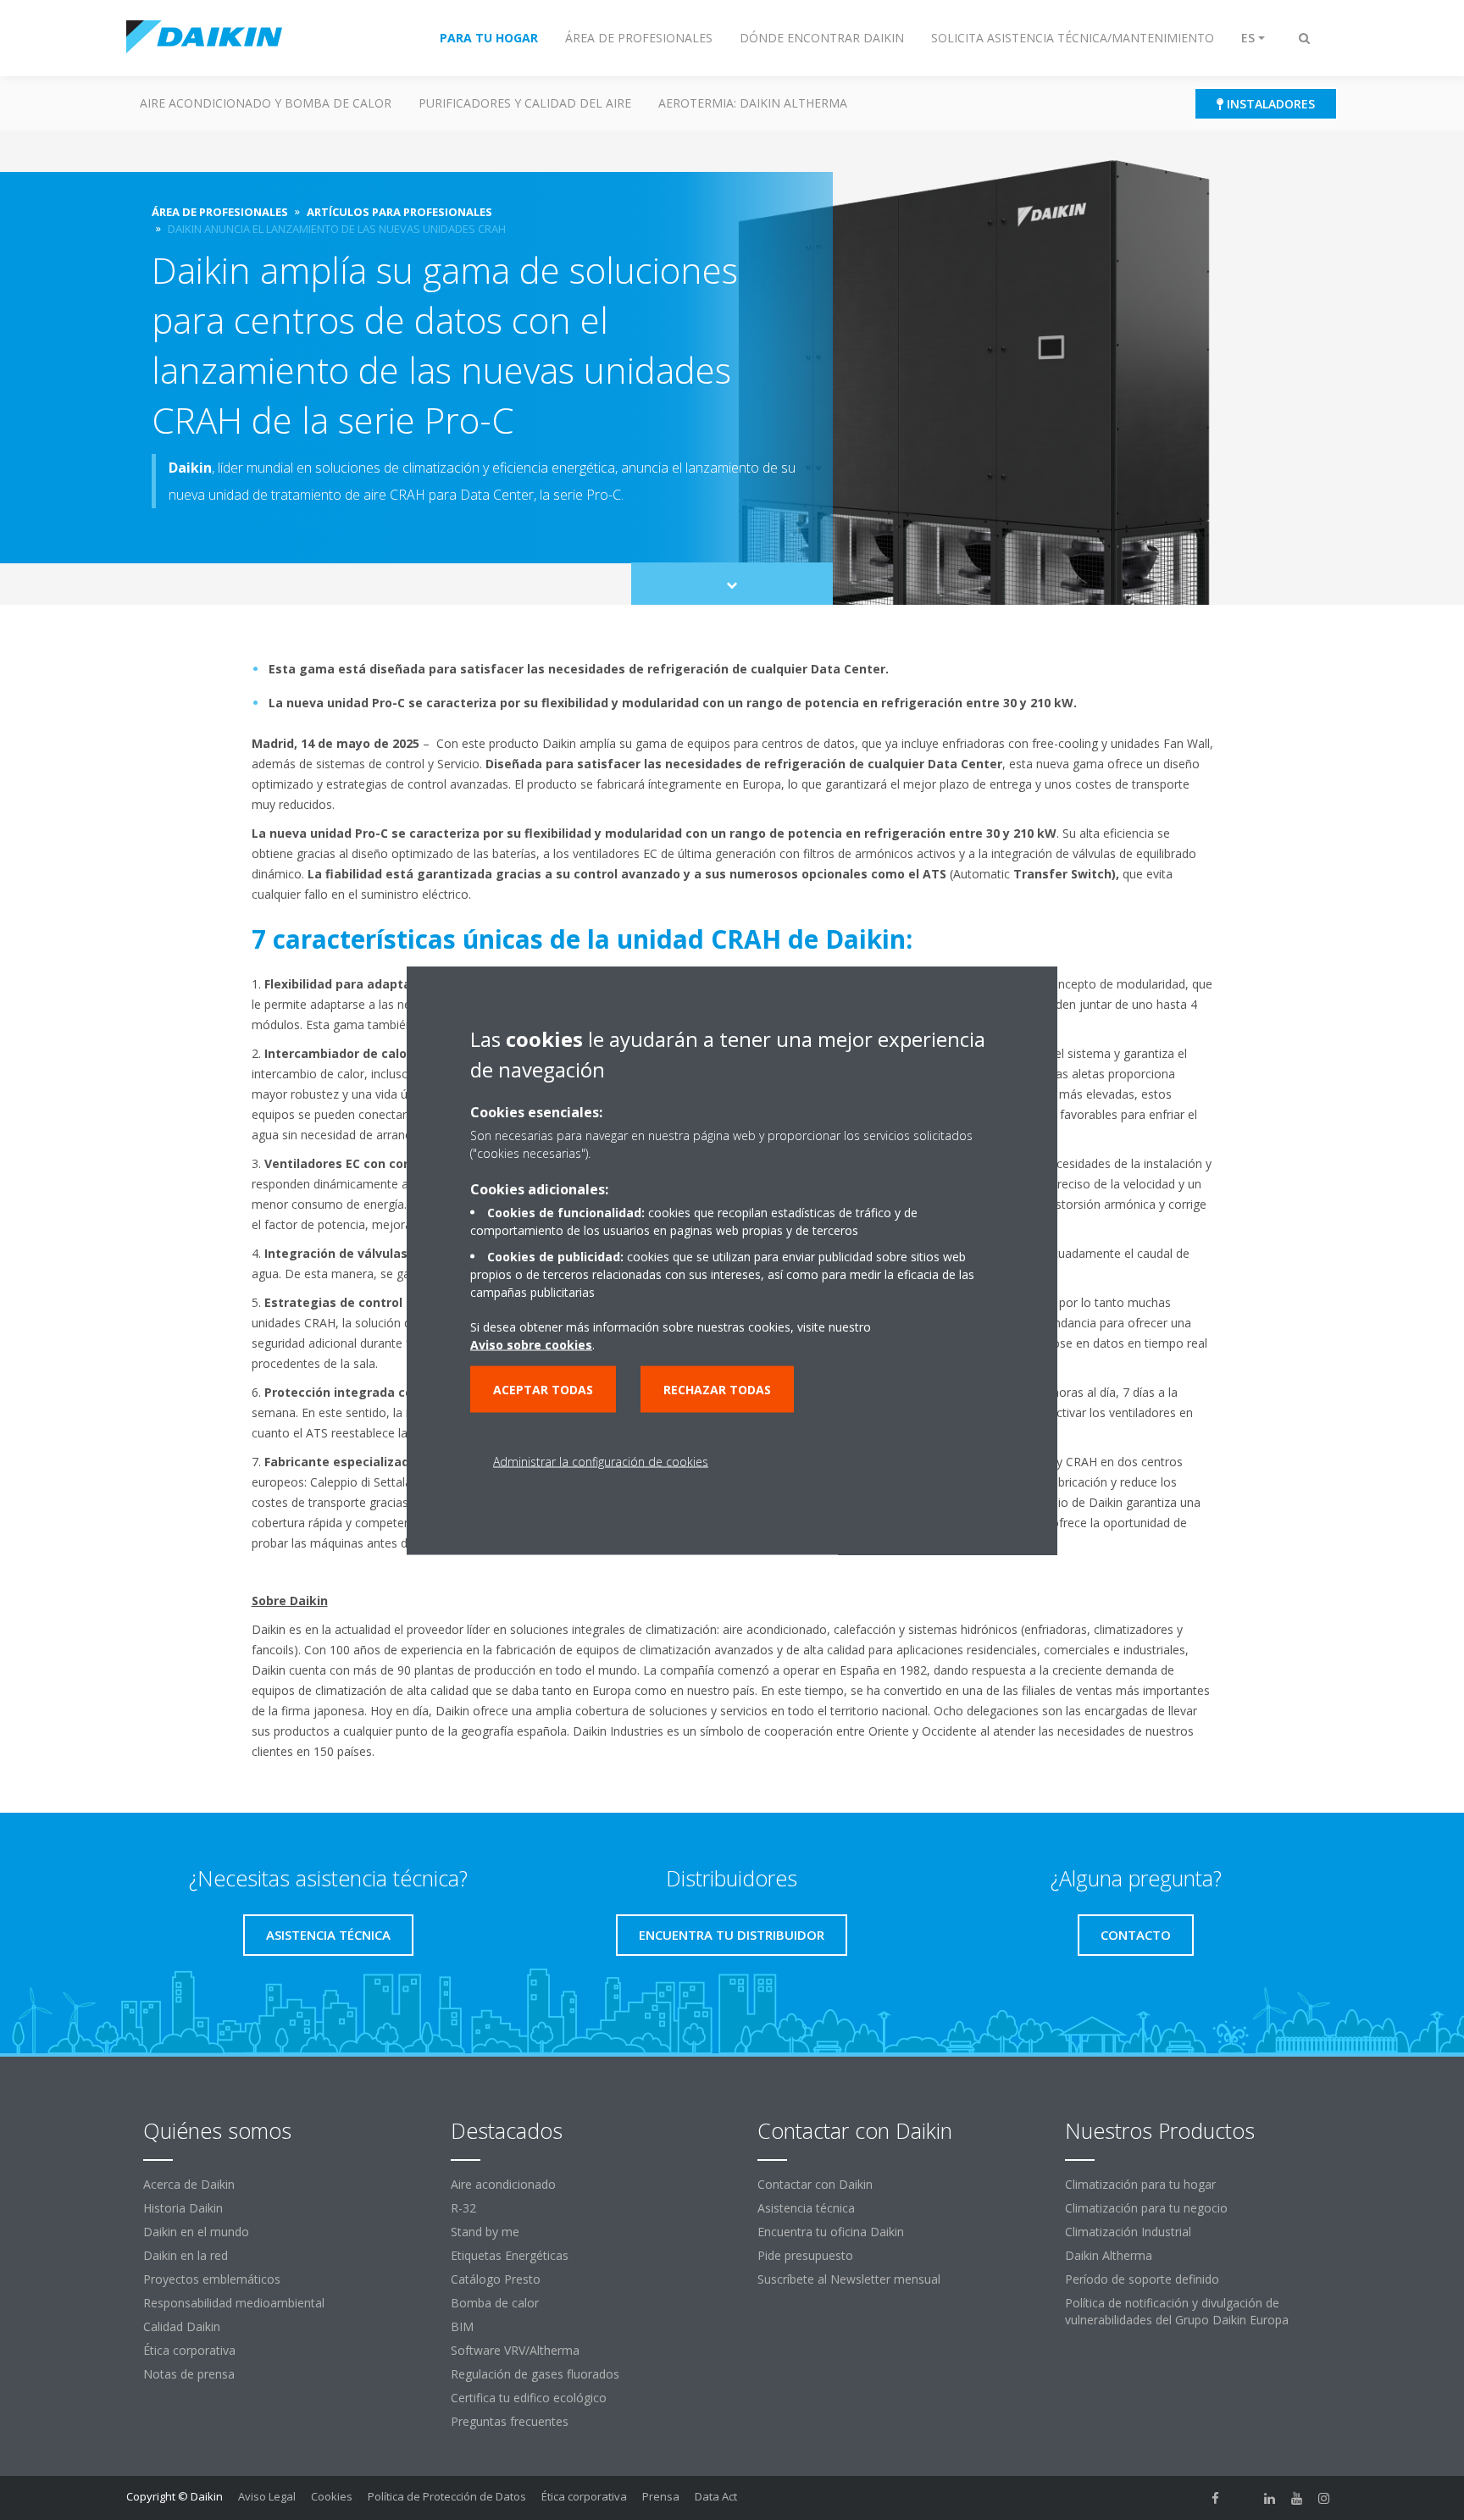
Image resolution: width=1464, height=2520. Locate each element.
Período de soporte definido (1142, 2279)
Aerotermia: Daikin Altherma (753, 103)
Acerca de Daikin (189, 2184)
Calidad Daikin (182, 2326)
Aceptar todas (543, 1389)
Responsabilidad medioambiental (234, 2303)
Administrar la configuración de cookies (601, 1461)
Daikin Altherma (1109, 2255)
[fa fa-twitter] (1243, 2498)
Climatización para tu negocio (1146, 2208)
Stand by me (485, 2232)
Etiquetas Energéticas (510, 2255)
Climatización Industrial (1128, 2232)
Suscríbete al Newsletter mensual (849, 2279)
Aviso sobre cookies (531, 1344)
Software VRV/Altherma (515, 2350)
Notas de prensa (189, 2374)
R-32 (463, 2208)
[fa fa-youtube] (1297, 2498)
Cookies (332, 2496)
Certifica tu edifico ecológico (529, 2398)
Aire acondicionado (503, 2184)
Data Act (716, 2496)
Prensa (661, 2496)
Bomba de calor (495, 2303)
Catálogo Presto (496, 2279)
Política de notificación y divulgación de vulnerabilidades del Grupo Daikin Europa (1177, 2311)
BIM (462, 2326)
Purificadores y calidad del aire (525, 103)
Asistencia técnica (806, 2208)
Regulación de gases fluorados (535, 2374)
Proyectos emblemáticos (212, 2279)
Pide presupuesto (805, 2255)
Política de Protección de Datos (447, 2496)
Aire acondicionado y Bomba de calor (266, 103)
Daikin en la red (186, 2255)
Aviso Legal (267, 2496)
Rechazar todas (717, 1389)
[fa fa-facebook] (1216, 2498)
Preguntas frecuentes (510, 2421)
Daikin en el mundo (196, 2232)
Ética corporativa (189, 2350)
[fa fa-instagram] (1324, 2498)
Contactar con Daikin (815, 2184)
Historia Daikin (183, 2208)
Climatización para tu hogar (1140, 2184)
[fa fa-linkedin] (1270, 2498)
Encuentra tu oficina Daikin (831, 2232)
